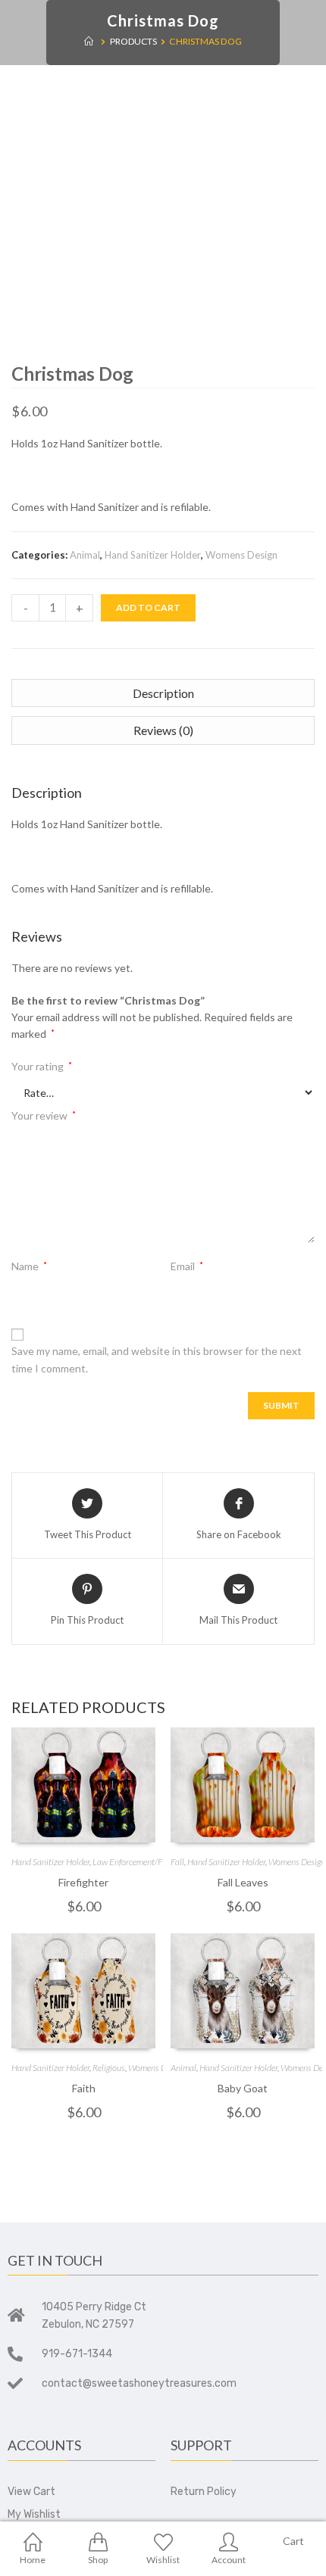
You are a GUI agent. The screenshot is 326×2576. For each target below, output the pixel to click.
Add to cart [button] (83, 1825)
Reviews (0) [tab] (163, 730)
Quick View (83, 1786)
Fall (177, 1862)
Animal (85, 555)
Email (187, 1266)
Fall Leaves (243, 1882)
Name (29, 1266)
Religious (109, 2068)
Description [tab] (163, 693)
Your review (44, 1115)
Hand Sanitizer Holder (153, 555)
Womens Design (241, 555)
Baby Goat (243, 2088)
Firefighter (83, 1882)
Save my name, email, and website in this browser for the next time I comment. (157, 1359)
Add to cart (148, 607)
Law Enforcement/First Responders (155, 1862)
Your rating (42, 1066)
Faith (84, 2088)
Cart (293, 2541)
